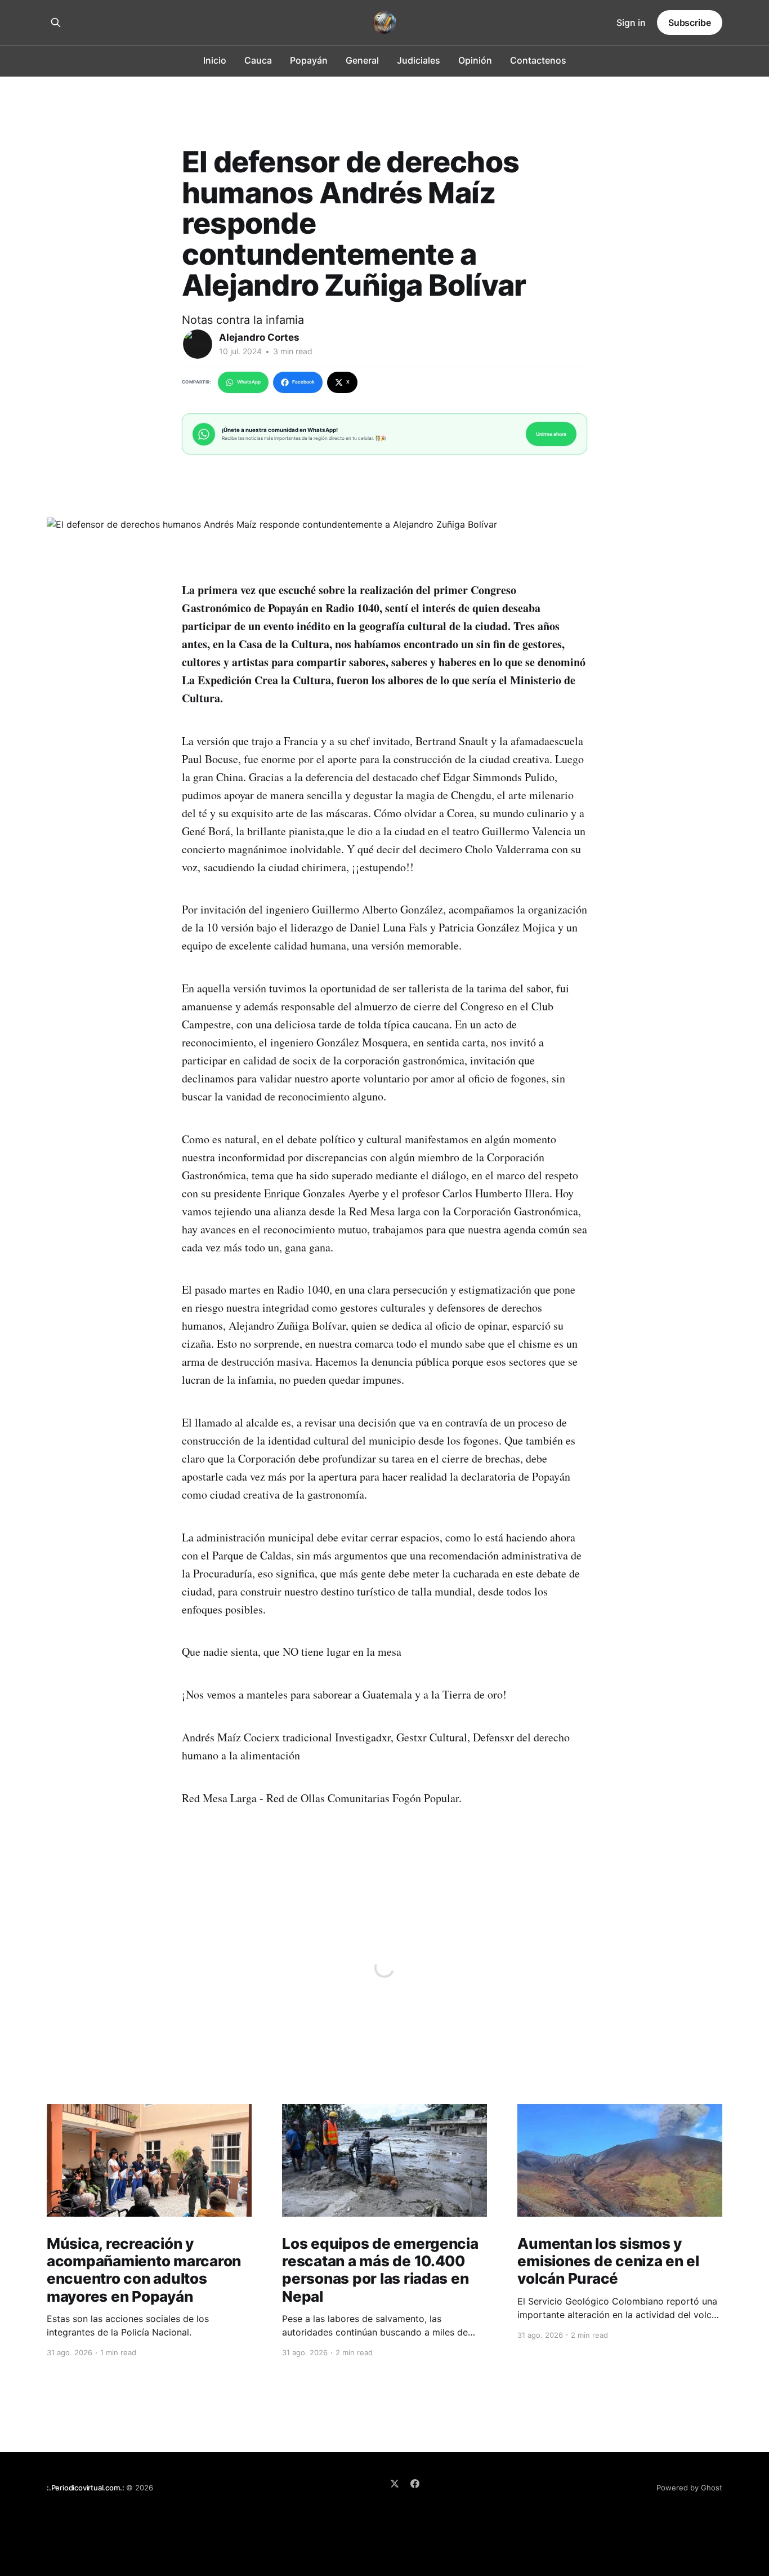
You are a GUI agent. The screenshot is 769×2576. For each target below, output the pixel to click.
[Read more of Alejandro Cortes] (198, 344)
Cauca (258, 60)
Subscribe (690, 23)
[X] (395, 2484)
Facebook (303, 382)
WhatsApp (249, 382)
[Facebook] (415, 2484)
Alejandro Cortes (259, 337)
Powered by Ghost (689, 2488)
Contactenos (538, 60)
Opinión (475, 60)
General (362, 60)
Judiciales (419, 60)
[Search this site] (56, 23)
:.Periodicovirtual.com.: (85, 2488)
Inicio (215, 60)
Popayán (309, 60)
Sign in (631, 23)
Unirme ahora (551, 434)
